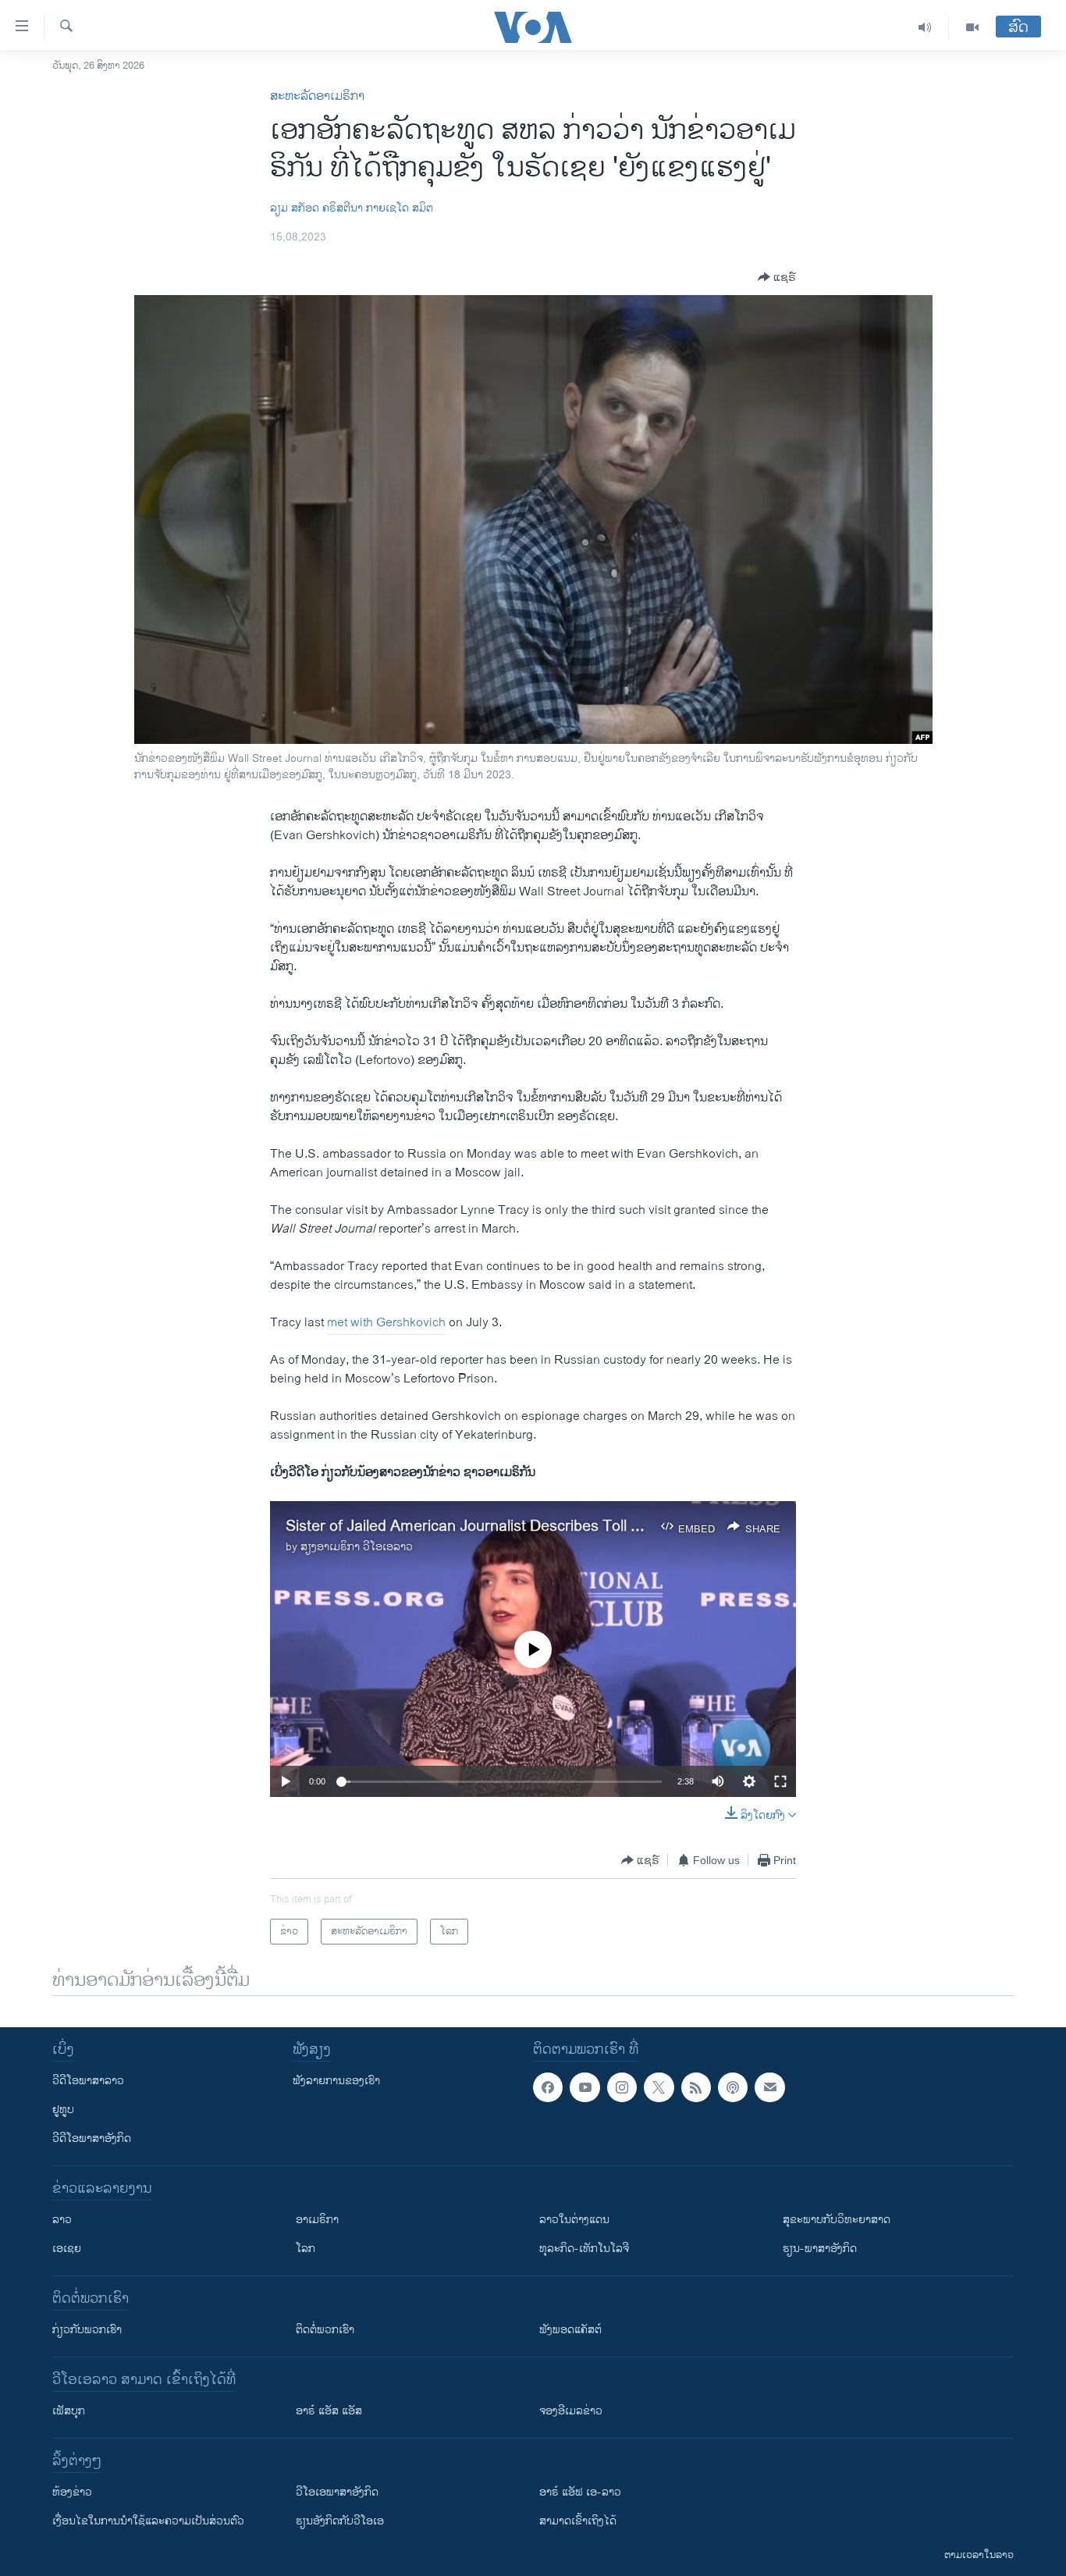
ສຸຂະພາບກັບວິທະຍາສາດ (837, 2220)
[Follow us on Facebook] (548, 2087)
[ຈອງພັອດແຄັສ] (769, 2087)
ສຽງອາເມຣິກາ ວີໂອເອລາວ (357, 1547)
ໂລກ (306, 2249)
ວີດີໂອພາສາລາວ (88, 2081)
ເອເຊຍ (67, 2249)
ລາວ (62, 2220)
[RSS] (696, 2087)
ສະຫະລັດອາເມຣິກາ (317, 96)
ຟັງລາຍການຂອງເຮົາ (336, 2081)
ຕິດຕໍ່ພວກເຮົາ (325, 2330)
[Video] (972, 27)
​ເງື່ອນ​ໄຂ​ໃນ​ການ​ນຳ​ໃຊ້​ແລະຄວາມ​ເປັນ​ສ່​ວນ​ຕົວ (148, 2521)
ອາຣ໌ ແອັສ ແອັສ (329, 2411)
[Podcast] (733, 2087)
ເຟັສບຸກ (69, 2411)
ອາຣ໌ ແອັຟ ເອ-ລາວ (580, 2492)
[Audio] (925, 27)
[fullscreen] (780, 1781)
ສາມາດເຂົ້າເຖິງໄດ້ (578, 2521)
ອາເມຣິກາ (317, 2220)
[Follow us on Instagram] (622, 2087)
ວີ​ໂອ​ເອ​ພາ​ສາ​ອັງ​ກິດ (337, 2492)
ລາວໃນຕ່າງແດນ (574, 2220)
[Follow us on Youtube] (585, 2087)
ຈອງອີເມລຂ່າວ (571, 2411)
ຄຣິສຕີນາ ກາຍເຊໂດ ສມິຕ (378, 208)
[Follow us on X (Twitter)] (659, 2087)
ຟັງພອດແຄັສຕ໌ (570, 2330)
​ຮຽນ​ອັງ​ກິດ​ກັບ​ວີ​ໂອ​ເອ (340, 2521)
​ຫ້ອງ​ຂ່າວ (72, 2492)
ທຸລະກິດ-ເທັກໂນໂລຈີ (584, 2249)
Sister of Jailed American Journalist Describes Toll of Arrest (488, 1526)
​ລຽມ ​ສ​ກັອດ (295, 208)
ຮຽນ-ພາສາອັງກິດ (820, 2249)
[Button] (777, 277)
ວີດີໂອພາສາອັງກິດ (92, 2138)
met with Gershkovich (386, 1323)
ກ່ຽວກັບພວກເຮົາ (87, 2330)
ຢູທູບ (63, 2110)
